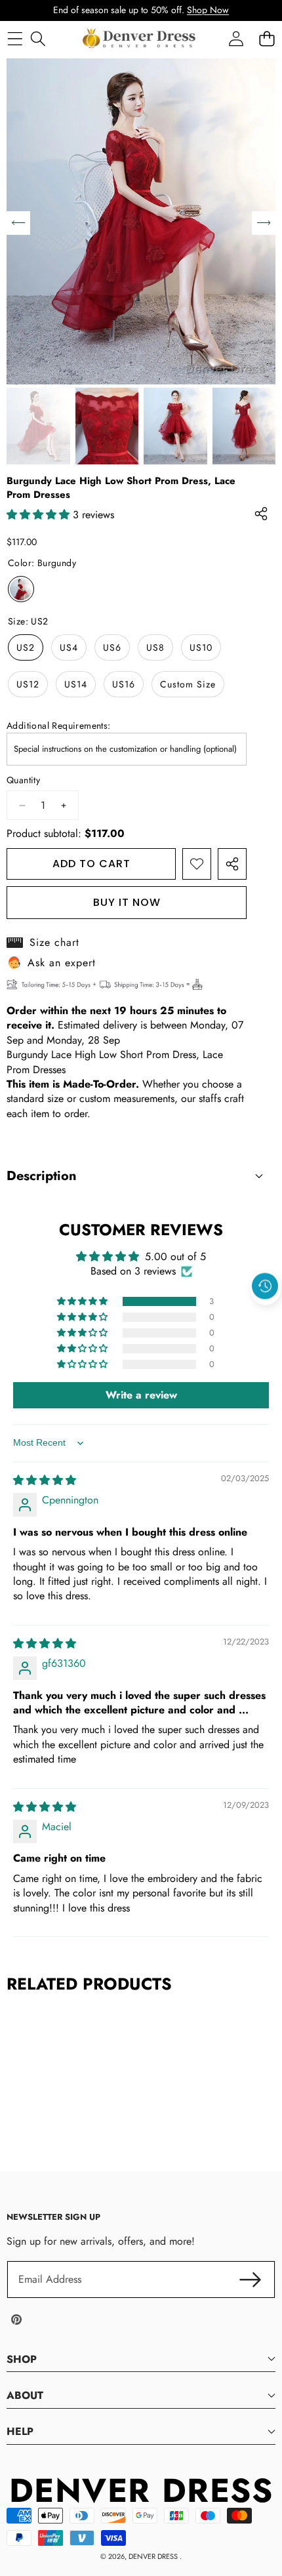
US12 (28, 684)
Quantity (23, 780)
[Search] (38, 38)
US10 (201, 647)
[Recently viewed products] (265, 1286)
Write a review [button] (141, 1395)
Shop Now (208, 10)
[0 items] (267, 38)
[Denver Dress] (140, 39)
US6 (112, 647)
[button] (266, 1316)
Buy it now (127, 902)
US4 (69, 647)
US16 (124, 684)
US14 (76, 684)
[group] (38, 426)
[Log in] (236, 38)
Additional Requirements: (59, 726)
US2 (26, 647)
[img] (45, 1480)
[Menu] (15, 38)
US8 (155, 647)
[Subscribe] (251, 2280)
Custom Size (188, 684)
